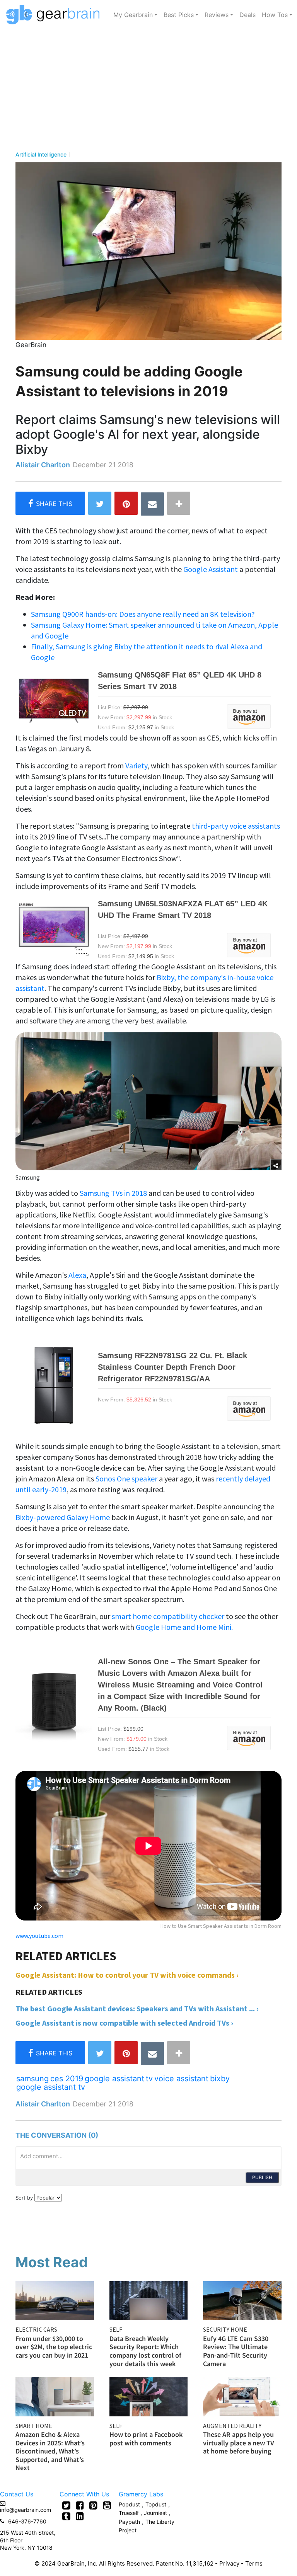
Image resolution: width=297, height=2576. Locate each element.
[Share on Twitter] (100, 503)
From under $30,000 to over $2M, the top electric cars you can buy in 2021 (54, 2347)
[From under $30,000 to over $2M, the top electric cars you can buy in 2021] (55, 2300)
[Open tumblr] (66, 2516)
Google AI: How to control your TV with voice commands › (127, 1975)
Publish (262, 2177)
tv (149, 2079)
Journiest (156, 2513)
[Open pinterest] (93, 2505)
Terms (254, 2563)
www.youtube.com (39, 1936)
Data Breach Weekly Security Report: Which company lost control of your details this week (145, 2351)
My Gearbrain (133, 15)
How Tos (275, 15)
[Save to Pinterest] (126, 503)
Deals (247, 15)
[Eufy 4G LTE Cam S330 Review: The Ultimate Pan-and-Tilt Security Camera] (242, 2300)
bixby (220, 2079)
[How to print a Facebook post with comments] (149, 2396)
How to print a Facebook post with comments (146, 2439)
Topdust (156, 2504)
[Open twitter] (66, 2505)
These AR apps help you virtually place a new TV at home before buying (239, 2443)
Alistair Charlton (43, 465)
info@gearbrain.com (26, 2510)
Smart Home (34, 2426)
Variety (136, 765)
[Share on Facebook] (50, 503)
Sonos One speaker (126, 1479)
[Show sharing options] (276, 1165)
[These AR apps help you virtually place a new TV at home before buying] (242, 2396)
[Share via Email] (152, 504)
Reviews (217, 15)
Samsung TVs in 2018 (114, 1193)
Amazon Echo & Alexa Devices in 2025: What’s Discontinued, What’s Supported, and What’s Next (50, 2451)
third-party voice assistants (236, 826)
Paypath (129, 2522)
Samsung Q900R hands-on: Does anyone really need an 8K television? (143, 614)
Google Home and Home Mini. (184, 1627)
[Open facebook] (80, 2505)
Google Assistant (211, 569)
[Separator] (179, 503)
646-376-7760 (27, 2521)
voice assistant (181, 2079)
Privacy (229, 2563)
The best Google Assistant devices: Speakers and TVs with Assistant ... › (137, 2008)
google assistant (114, 2079)
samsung (32, 2079)
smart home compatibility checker (168, 1616)
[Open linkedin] (80, 2516)
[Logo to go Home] (55, 15)
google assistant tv (51, 2087)
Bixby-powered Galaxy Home (63, 1517)
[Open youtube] (107, 2505)
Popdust (129, 2504)
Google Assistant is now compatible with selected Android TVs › (124, 2023)
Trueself (130, 2513)
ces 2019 (67, 2079)
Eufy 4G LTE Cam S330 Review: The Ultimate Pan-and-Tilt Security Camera (236, 2351)
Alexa (77, 1275)
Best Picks (179, 15)
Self (116, 2329)
